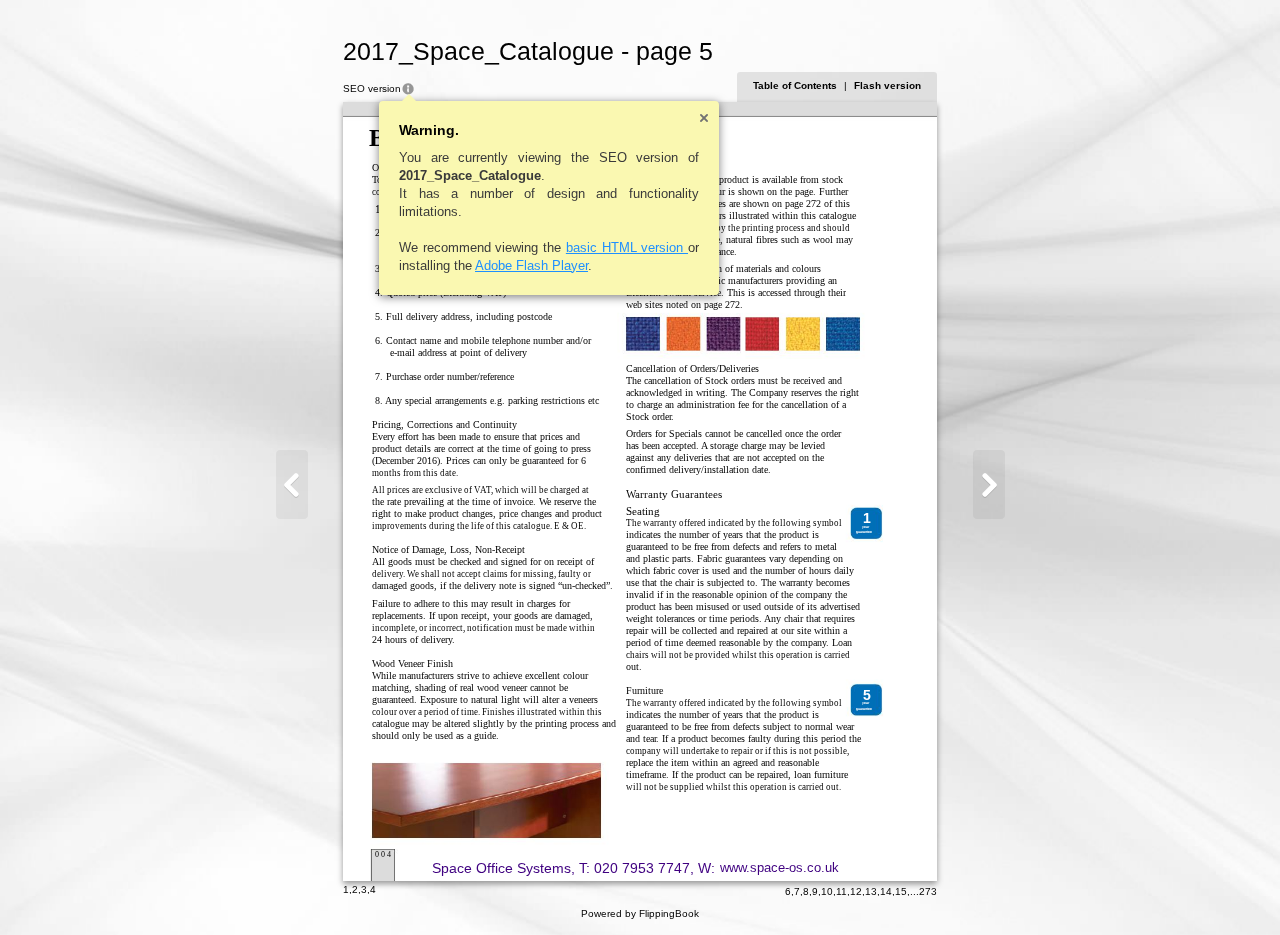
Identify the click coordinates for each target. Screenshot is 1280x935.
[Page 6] (989, 484)
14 (886, 891)
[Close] (704, 118)
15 (901, 891)
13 (871, 891)
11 (841, 891)
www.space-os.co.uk (779, 867)
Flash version (887, 85)
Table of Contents (795, 85)
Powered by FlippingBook (640, 913)
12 (856, 891)
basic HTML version (627, 247)
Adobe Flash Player (531, 265)
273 (928, 891)
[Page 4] (292, 484)
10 (827, 891)
